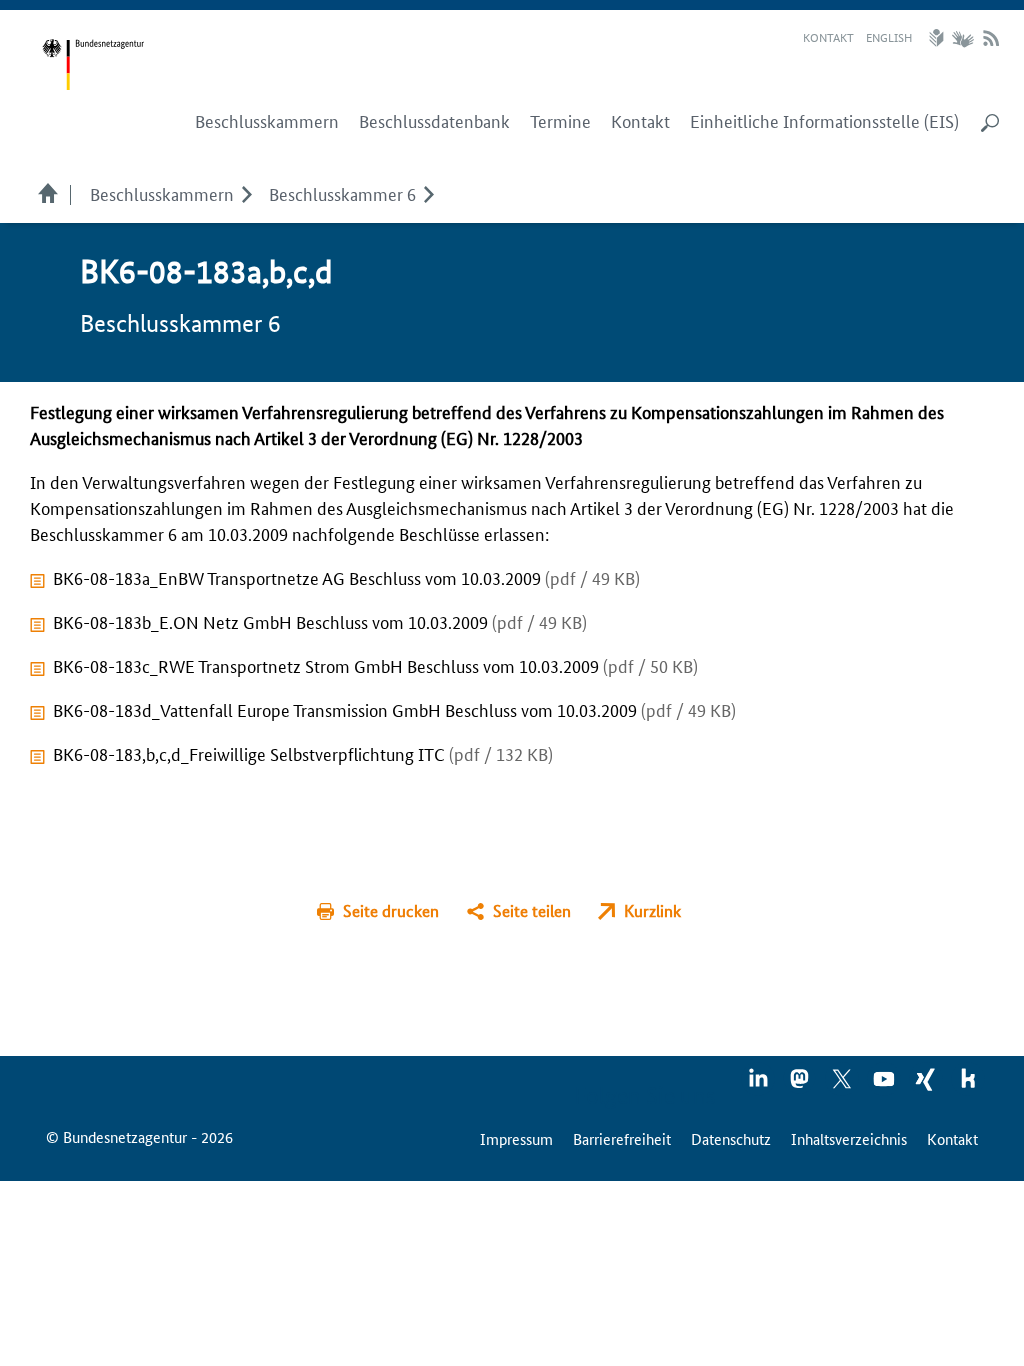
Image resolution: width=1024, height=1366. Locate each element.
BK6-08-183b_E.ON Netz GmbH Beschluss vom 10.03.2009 (320, 621)
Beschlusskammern (162, 193)
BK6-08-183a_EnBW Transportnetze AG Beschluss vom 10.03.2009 (346, 577)
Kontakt (828, 36)
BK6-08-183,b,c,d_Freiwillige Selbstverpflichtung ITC (303, 753)
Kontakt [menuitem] (640, 121)
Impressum (516, 1138)
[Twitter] (843, 1085)
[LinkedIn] (759, 1085)
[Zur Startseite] (93, 65)
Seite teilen (532, 910)
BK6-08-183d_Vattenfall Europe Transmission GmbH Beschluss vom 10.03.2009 (394, 709)
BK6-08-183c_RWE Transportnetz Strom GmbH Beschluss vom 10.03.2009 (375, 665)
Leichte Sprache (939, 38)
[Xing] (927, 1085)
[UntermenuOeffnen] (246, 193)
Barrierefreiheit (622, 1138)
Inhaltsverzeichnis (849, 1138)
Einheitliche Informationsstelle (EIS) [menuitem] (824, 121)
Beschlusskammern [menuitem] (267, 121)
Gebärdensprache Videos (962, 38)
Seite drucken (391, 910)
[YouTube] (885, 1085)
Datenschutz (731, 1138)
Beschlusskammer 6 (342, 193)
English (889, 36)
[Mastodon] (801, 1085)
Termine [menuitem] (560, 121)
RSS (991, 38)
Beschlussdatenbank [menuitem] (434, 121)
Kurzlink (652, 910)
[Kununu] (968, 1085)
